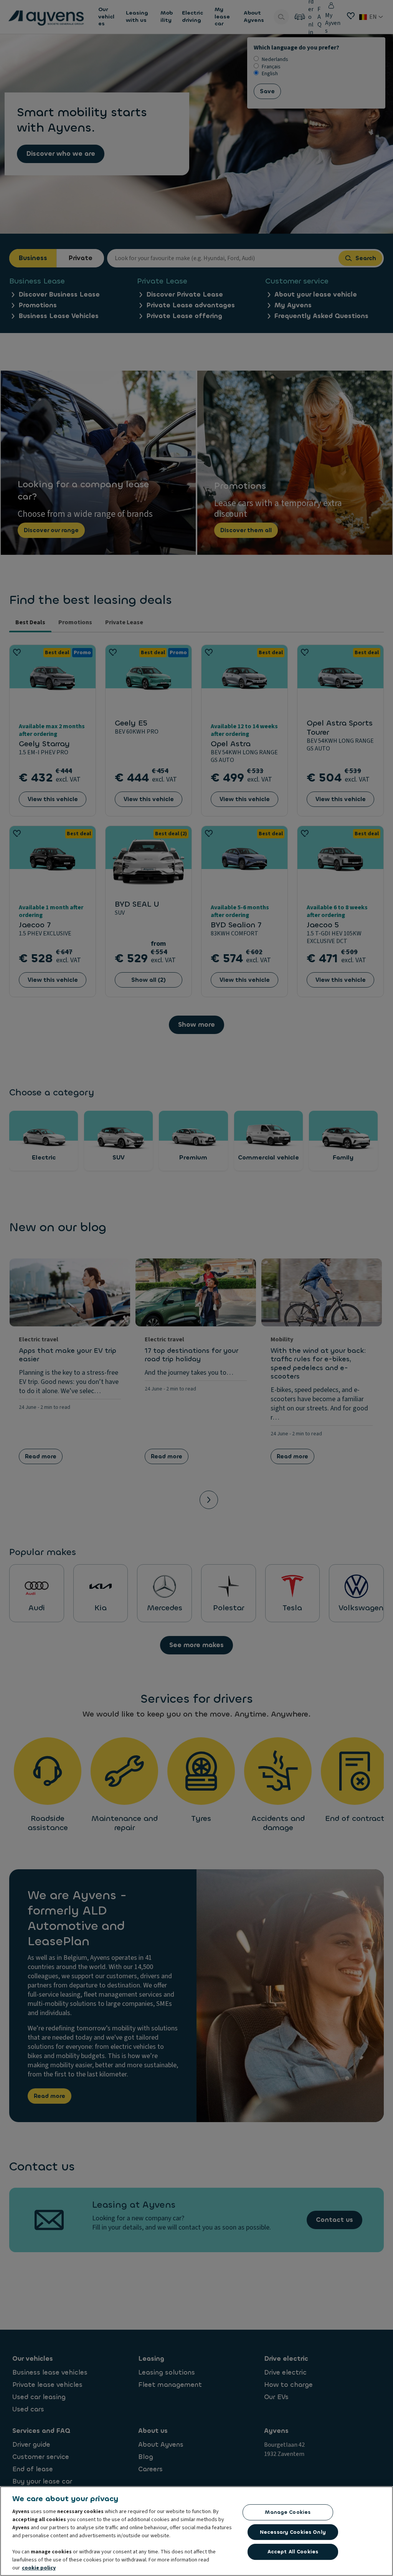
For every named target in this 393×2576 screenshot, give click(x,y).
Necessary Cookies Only (293, 2532)
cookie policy (39, 2568)
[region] (196, 2531)
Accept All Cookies (293, 2552)
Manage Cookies (288, 2512)
